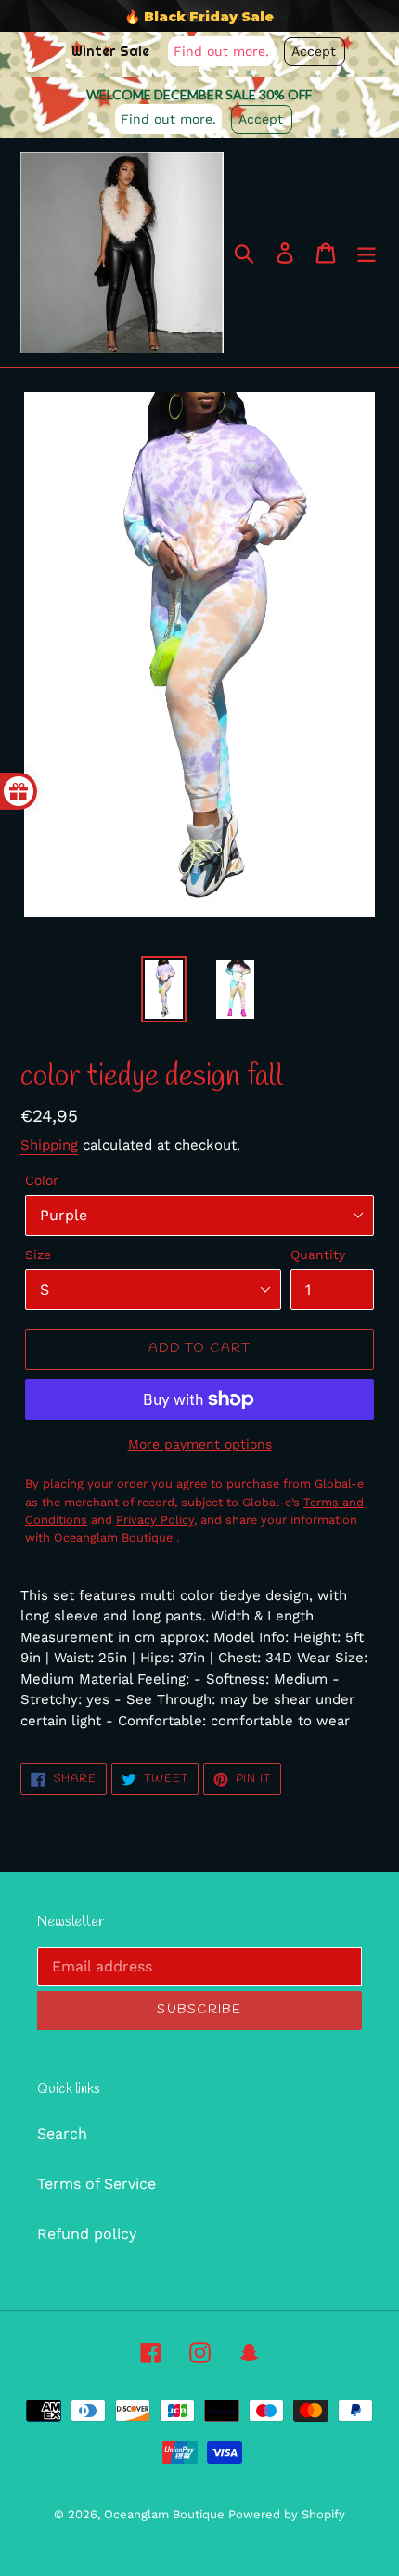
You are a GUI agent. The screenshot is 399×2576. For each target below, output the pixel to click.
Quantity (318, 1255)
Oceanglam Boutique (166, 2514)
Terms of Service (97, 2184)
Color (42, 1180)
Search (62, 2134)
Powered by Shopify (287, 2514)
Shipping (49, 1145)
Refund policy (87, 2234)
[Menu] (367, 253)
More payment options (200, 1444)
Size (38, 1255)
